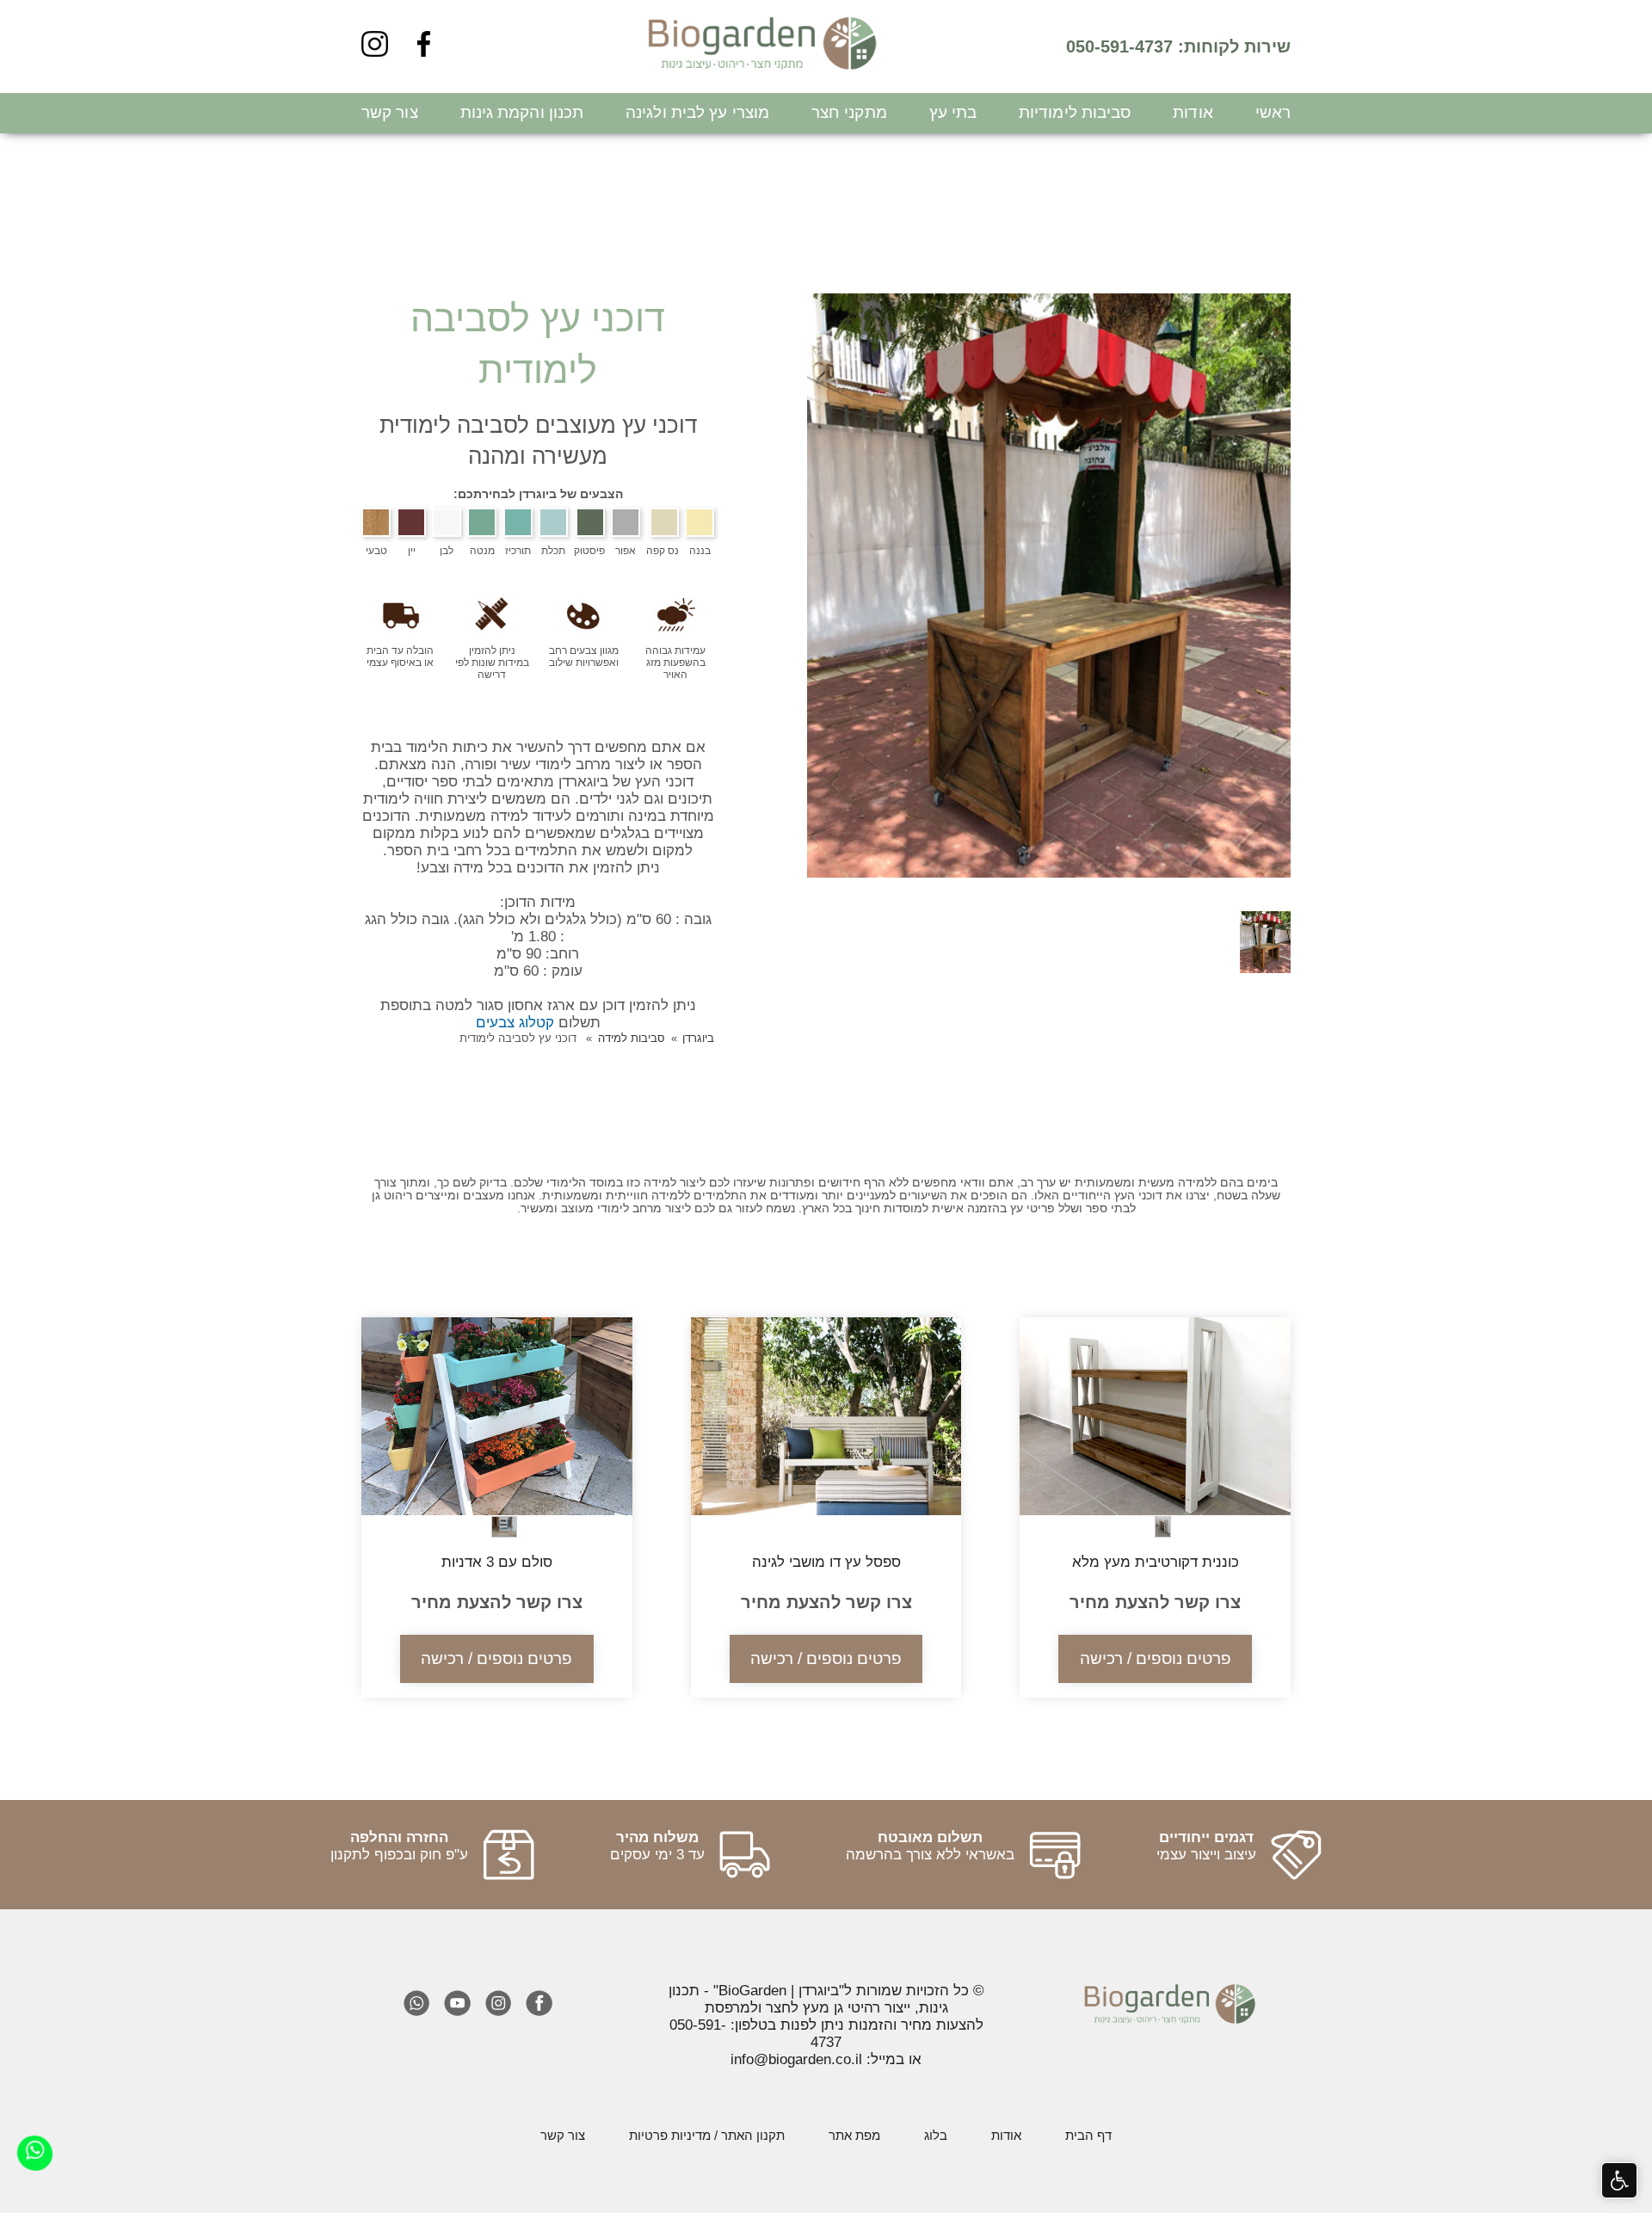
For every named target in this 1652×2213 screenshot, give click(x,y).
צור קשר (390, 112)
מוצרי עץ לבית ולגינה (697, 112)
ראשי (1273, 112)
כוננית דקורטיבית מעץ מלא (1156, 1562)
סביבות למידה (632, 1038)
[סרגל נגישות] (1620, 2181)
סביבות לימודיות (1075, 112)
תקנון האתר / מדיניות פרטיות (707, 2135)
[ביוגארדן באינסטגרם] (375, 49)
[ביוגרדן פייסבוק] (424, 49)
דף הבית (1088, 2135)
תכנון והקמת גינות (522, 112)
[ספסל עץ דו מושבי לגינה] (826, 1511)
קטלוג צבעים (515, 1023)
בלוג (936, 2135)
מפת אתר (854, 2135)
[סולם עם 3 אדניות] (497, 1511)
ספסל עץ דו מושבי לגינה (826, 1562)
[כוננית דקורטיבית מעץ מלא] (1155, 1511)
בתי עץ (953, 112)
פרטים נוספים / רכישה (1156, 1658)
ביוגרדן (698, 1038)
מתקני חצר (849, 112)
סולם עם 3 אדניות (497, 1562)
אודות (1193, 112)
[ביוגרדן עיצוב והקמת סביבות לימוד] (763, 46)
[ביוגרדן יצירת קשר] (34, 2152)
